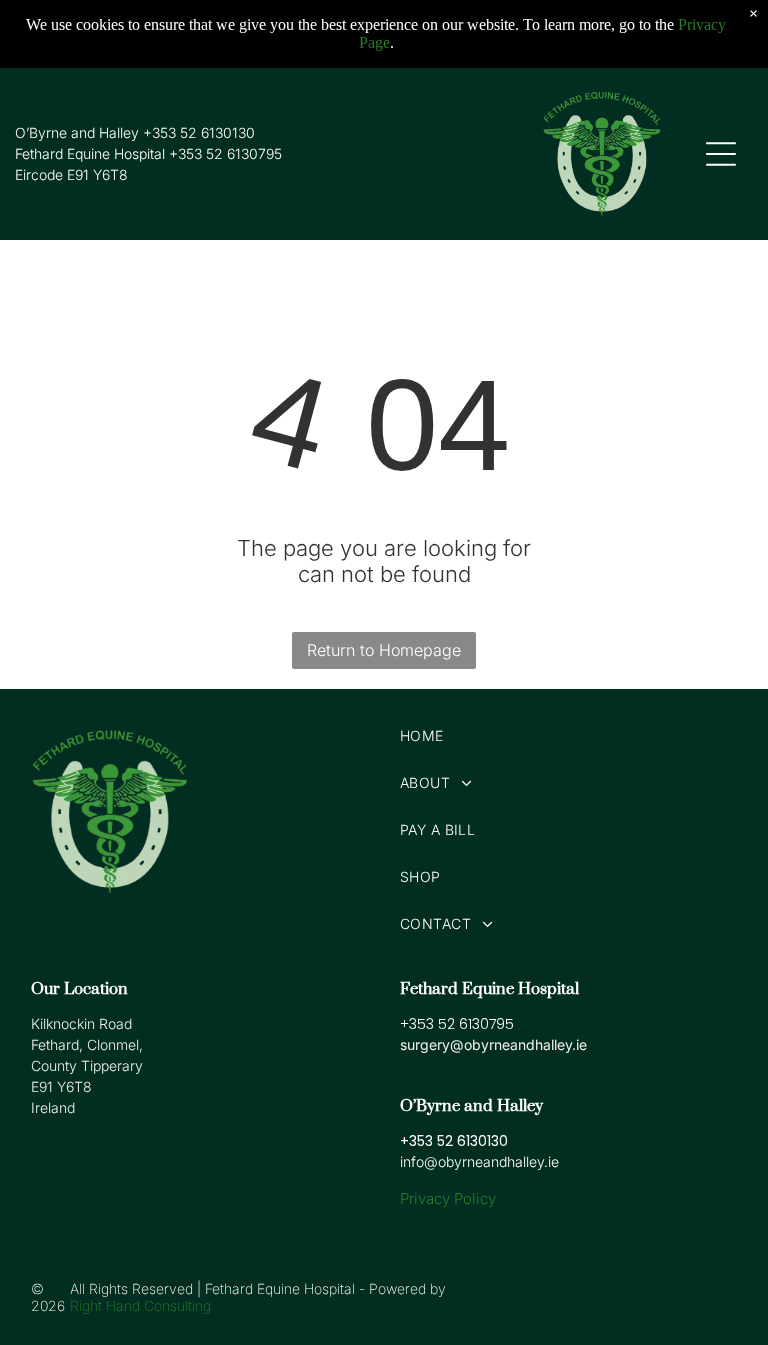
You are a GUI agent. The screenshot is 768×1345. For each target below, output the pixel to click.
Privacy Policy (448, 1198)
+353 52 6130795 (225, 153)
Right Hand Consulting (140, 1305)
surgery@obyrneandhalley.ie (493, 1044)
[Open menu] (721, 154)
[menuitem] (568, 735)
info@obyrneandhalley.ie (479, 1161)
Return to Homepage (384, 650)
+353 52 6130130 (199, 132)
